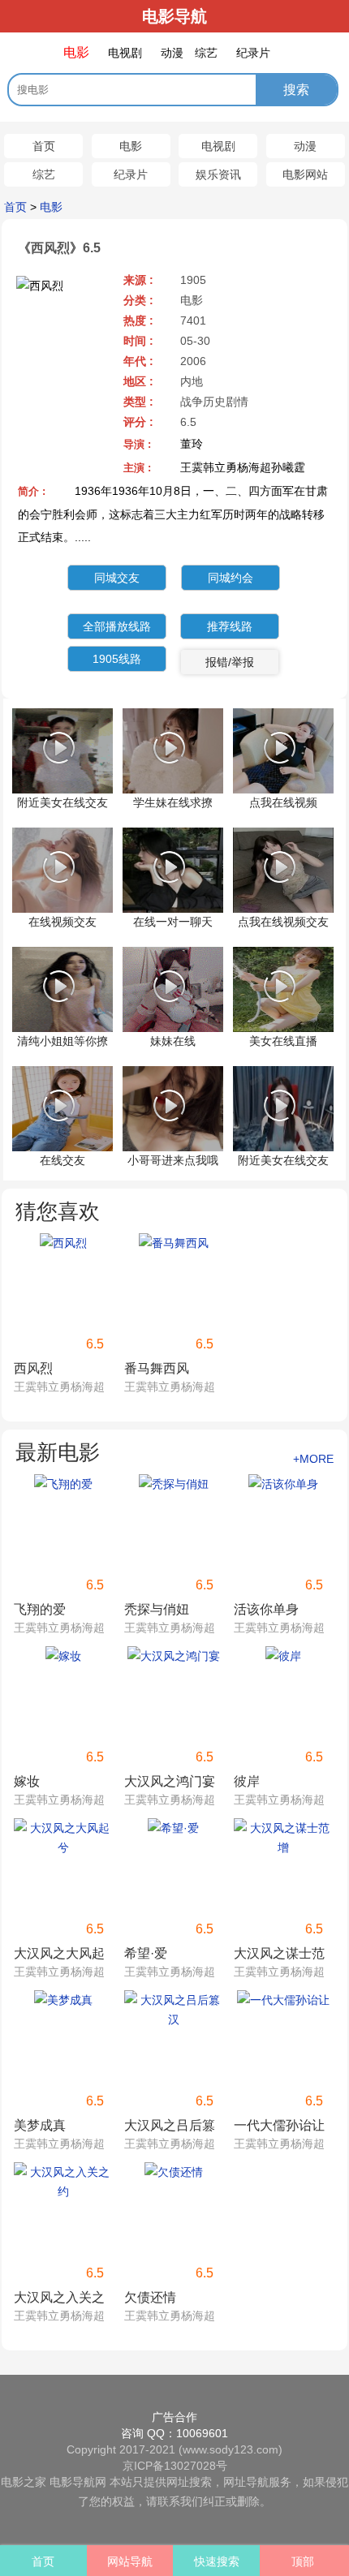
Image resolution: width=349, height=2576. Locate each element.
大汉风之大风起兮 (59, 1955)
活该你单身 (266, 1609)
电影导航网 (78, 2482)
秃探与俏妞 (157, 1609)
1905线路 (117, 659)
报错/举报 (230, 662)
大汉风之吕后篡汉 (170, 2127)
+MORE (313, 1459)
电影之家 (24, 2482)
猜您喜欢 (58, 1211)
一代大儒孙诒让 (279, 2125)
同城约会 (231, 578)
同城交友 (117, 578)
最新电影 (58, 1452)
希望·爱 (146, 1953)
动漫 (305, 146)
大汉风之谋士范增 (279, 1955)
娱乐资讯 (218, 174)
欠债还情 (150, 2297)
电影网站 (305, 174)
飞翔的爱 (40, 1609)
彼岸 (247, 1781)
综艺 (44, 174)
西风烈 (33, 1368)
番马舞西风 (157, 1368)
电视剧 (218, 146)
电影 (131, 146)
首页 (44, 146)
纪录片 (131, 174)
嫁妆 (27, 1781)
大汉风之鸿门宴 (170, 1781)
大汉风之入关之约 (59, 2299)
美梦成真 (40, 2125)
